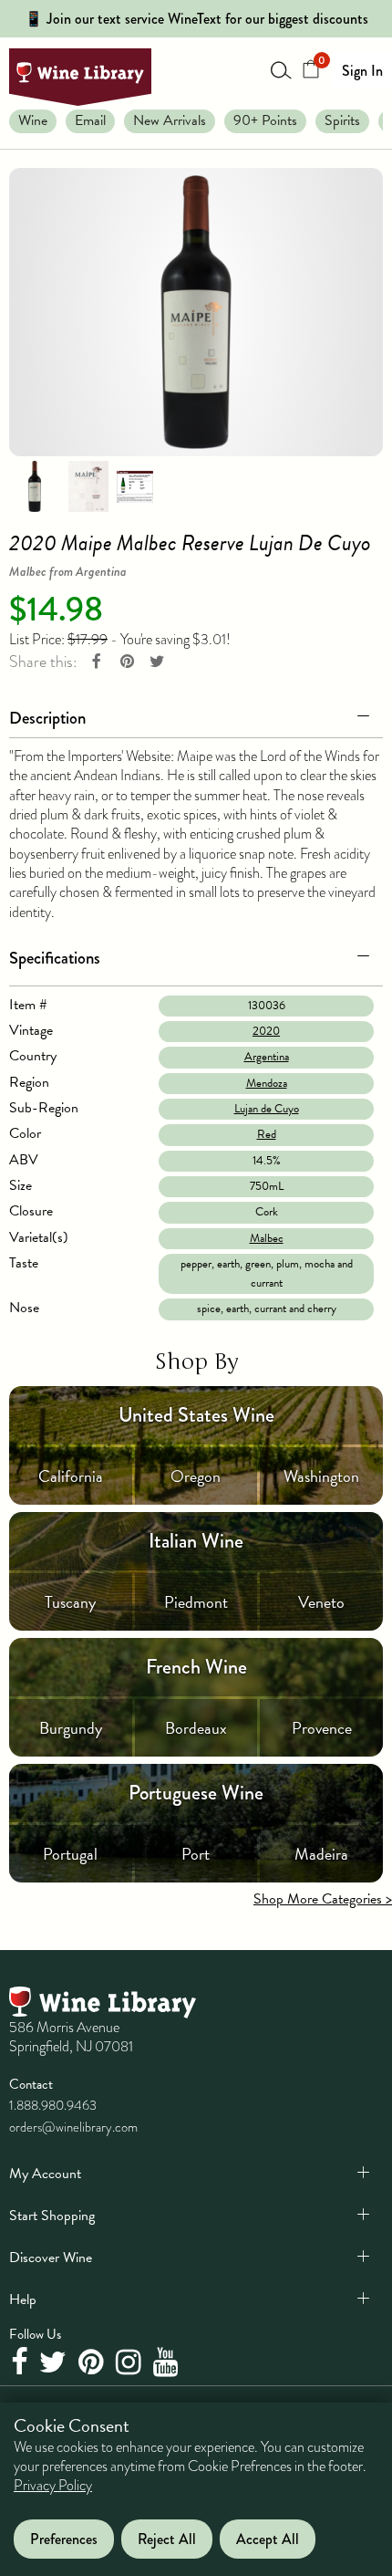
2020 (266, 1031)
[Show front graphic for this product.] (88, 485)
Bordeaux (196, 1728)
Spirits (342, 120)
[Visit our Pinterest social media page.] (93, 2363)
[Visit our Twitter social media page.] (55, 2363)
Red (267, 1134)
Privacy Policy (53, 2486)
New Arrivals (170, 120)
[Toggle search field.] (282, 69)
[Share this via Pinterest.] (127, 662)
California (71, 1476)
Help (23, 2300)
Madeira (321, 1854)
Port (196, 1854)
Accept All (268, 2539)
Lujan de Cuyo (267, 1109)
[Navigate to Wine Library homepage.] (80, 77)
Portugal (70, 1854)
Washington (321, 1476)
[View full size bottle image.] (196, 312)
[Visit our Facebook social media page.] (21, 2363)
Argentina (267, 1057)
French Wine (196, 1667)
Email (90, 120)
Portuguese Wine (196, 1793)
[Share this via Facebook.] (97, 662)
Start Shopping (52, 2216)
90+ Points (265, 120)
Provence (322, 1728)
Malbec (267, 1238)
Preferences (64, 2539)
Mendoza (267, 1083)
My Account (45, 2174)
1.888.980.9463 (53, 2105)
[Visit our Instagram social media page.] (131, 2363)
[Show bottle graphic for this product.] (35, 485)
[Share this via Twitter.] (157, 662)
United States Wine (196, 1415)
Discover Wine (51, 2258)
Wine (33, 120)
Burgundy (71, 1728)
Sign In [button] (362, 71)
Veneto (321, 1602)
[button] (196, 714)
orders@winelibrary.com (73, 2127)
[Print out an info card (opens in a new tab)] (135, 485)
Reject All (167, 2539)
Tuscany (70, 1602)
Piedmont (196, 1602)
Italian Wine (196, 1541)
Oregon (196, 1476)
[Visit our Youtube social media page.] (168, 2363)
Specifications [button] (55, 958)
